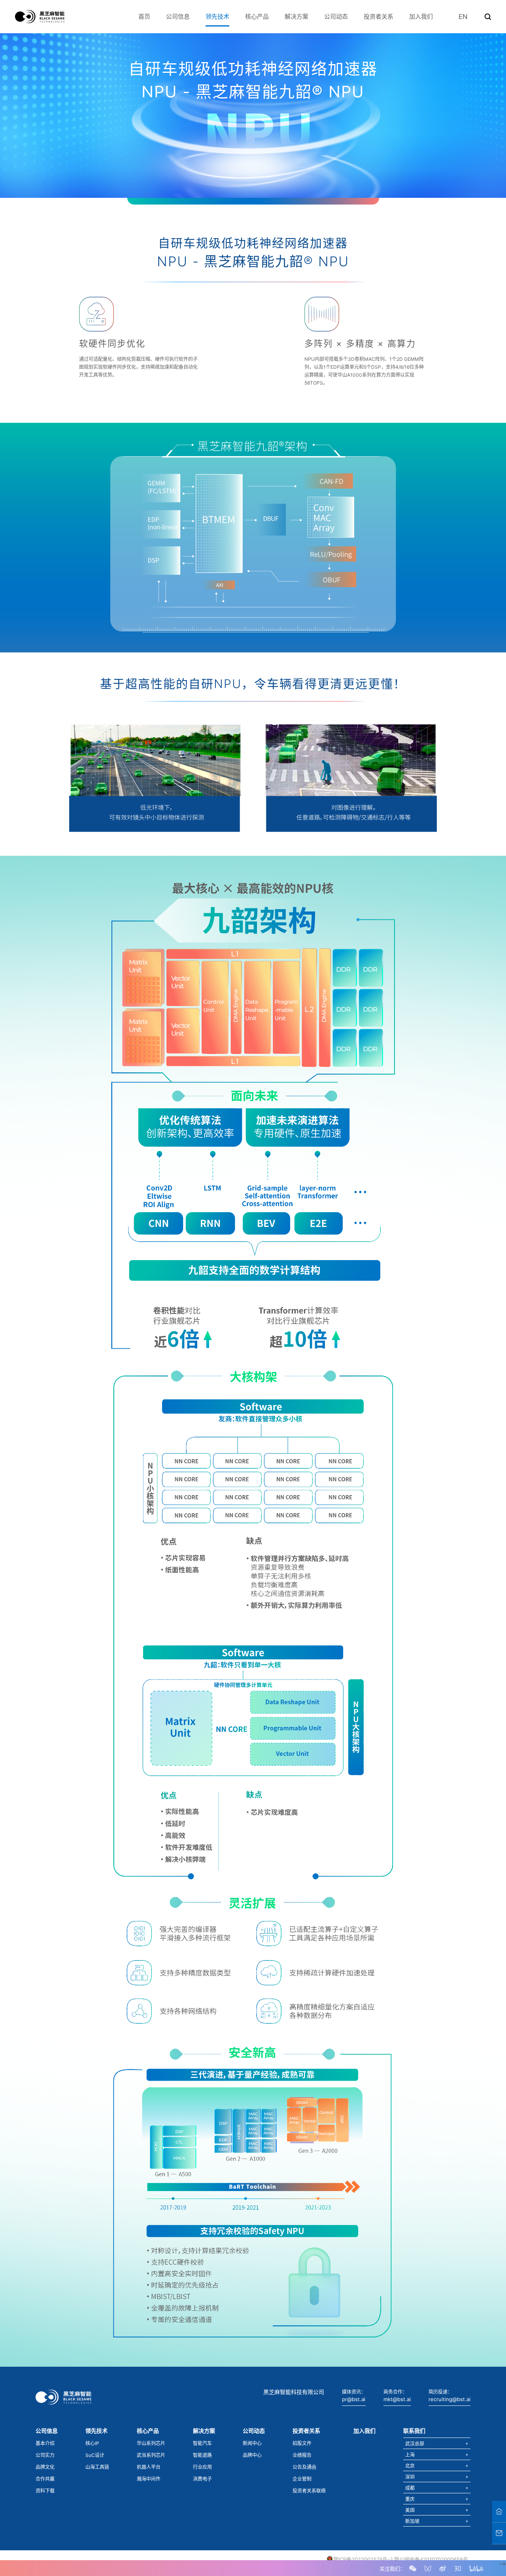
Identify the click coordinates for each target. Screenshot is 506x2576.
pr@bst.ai (354, 2399)
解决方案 (296, 16)
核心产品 (257, 16)
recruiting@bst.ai (449, 2399)
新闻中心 (252, 2443)
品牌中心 (252, 2455)
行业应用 (202, 2467)
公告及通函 (304, 2467)
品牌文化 (45, 2467)
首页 (144, 16)
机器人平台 (149, 2467)
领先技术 (217, 16)
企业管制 (302, 2479)
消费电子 (202, 2479)
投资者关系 (379, 16)
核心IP (92, 2443)
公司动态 (336, 16)
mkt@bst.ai (397, 2399)
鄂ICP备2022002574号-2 (363, 2559)
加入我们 (421, 16)
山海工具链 (97, 2467)
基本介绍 (45, 2443)
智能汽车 (202, 2443)
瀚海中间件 (149, 2479)
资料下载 (45, 2491)
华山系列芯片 (151, 2443)
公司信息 (178, 16)
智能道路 (202, 2455)
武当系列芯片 (151, 2455)
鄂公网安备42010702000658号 (431, 2559)
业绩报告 (302, 2455)
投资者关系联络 (309, 2491)
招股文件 (302, 2443)
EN (463, 17)
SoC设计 (95, 2455)
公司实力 (45, 2455)
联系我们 (414, 2431)
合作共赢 (45, 2479)
